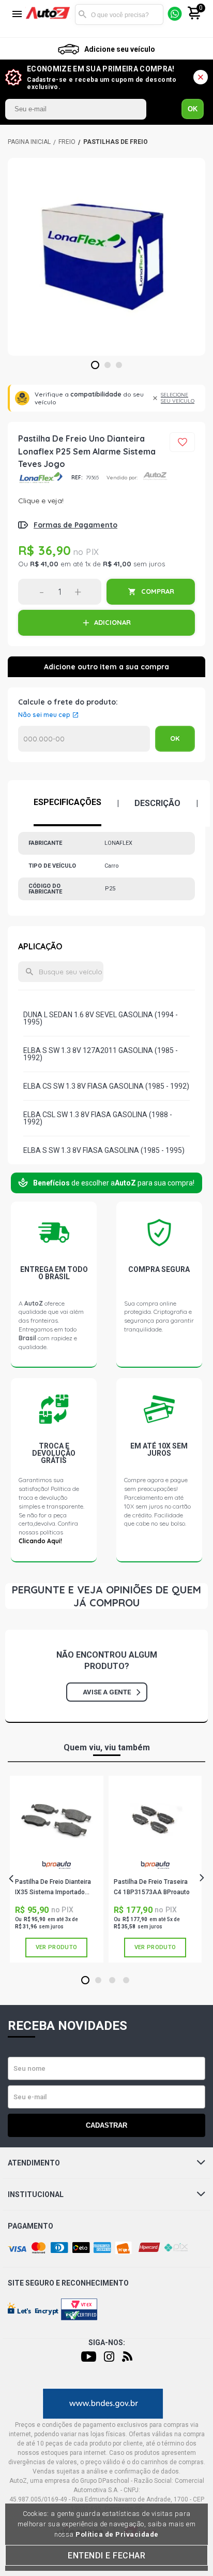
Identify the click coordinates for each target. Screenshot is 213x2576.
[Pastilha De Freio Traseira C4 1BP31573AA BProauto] (155, 1820)
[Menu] (17, 15)
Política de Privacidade (117, 2534)
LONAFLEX (41, 478)
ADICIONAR (112, 622)
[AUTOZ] (29, 142)
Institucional (36, 2194)
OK (193, 109)
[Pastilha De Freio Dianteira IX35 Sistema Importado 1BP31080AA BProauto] (56, 1820)
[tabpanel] (106, 257)
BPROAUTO (56, 1869)
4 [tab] (126, 1981)
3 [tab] (119, 365)
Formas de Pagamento (75, 525)
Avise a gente (107, 1692)
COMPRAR (158, 591)
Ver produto (56, 1947)
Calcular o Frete (84, 739)
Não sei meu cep (44, 715)
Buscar (83, 14)
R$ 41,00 (44, 564)
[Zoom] (106, 257)
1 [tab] (95, 365)
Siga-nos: (107, 2343)
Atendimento (34, 2163)
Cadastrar (106, 2125)
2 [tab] (108, 365)
